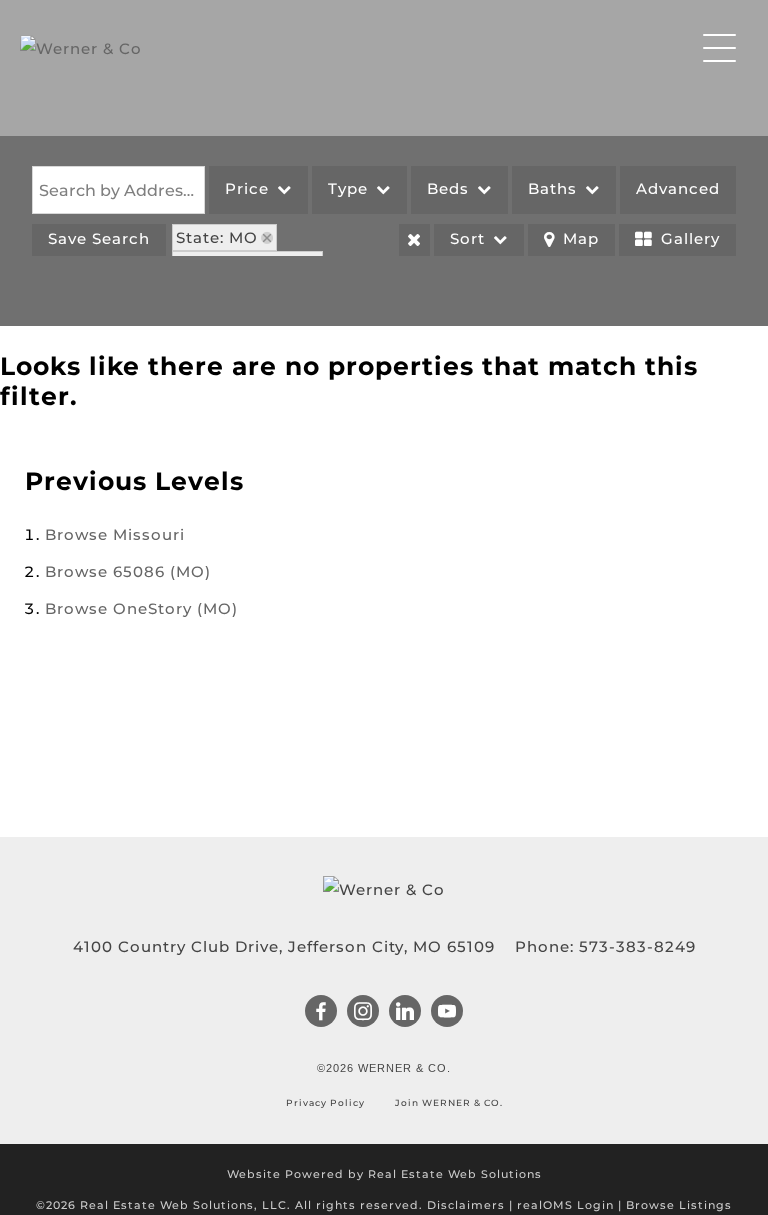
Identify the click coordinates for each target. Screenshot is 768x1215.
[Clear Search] (414, 240)
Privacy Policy (327, 1102)
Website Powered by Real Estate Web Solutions (384, 1174)
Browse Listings (679, 1205)
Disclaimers (466, 1205)
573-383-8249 (637, 946)
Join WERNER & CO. (447, 1102)
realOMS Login (565, 1205)
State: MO (217, 237)
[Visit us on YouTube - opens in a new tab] (447, 1013)
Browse (115, 534)
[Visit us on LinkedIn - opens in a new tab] (405, 1013)
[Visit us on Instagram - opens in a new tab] (363, 1013)
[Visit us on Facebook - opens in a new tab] (321, 1013)
